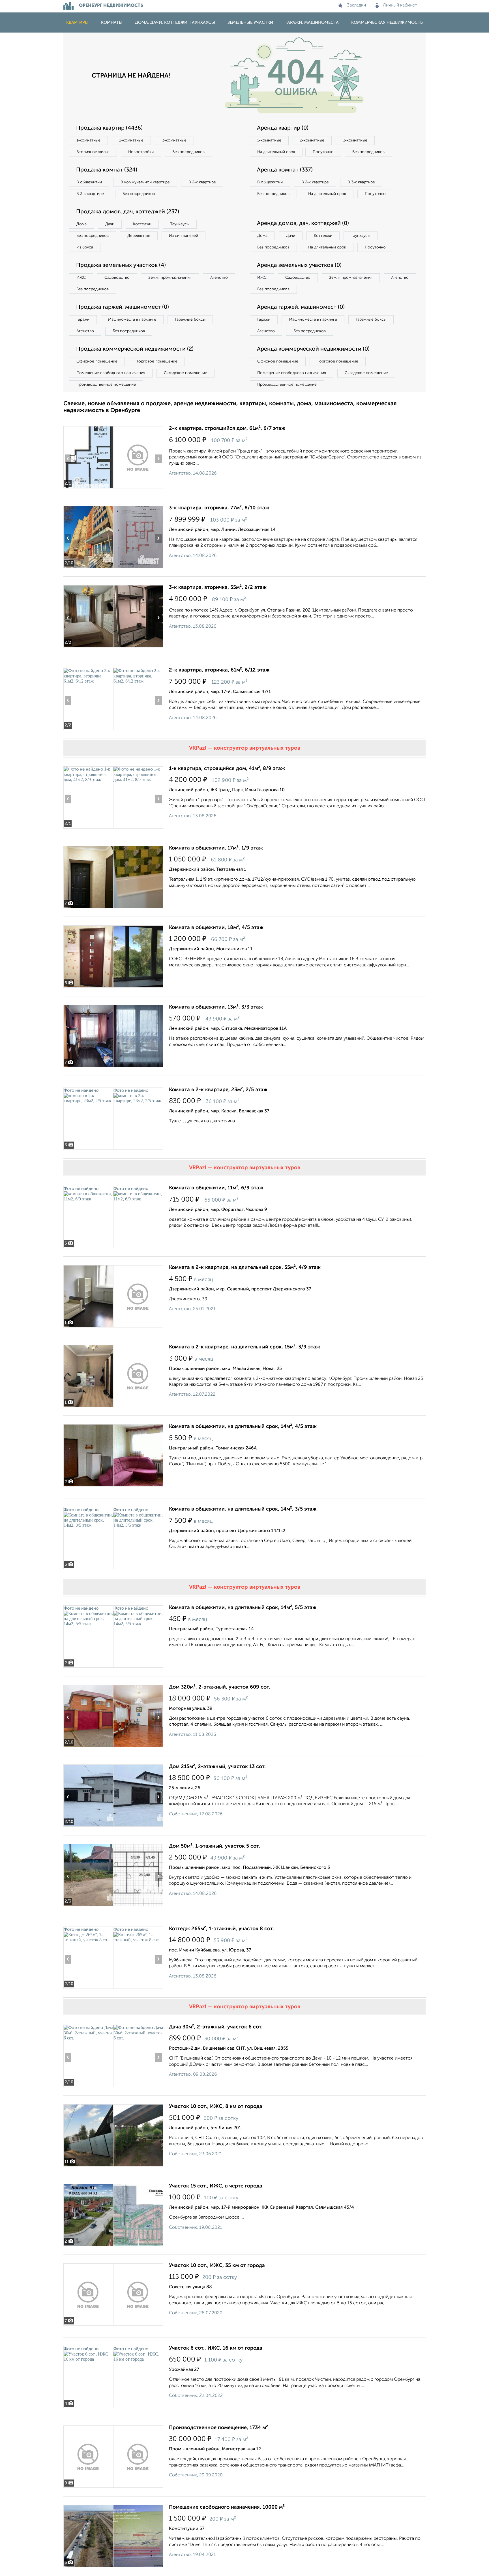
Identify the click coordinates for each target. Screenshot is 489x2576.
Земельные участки (250, 22)
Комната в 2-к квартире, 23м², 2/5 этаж (218, 1090)
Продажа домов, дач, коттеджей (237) (128, 212)
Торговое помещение (157, 361)
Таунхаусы (180, 224)
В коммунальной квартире (145, 182)
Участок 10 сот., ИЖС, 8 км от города (216, 2107)
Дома (81, 224)
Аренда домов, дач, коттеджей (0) (303, 224)
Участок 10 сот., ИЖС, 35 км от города (217, 2266)
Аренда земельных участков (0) (299, 265)
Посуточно (323, 152)
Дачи (110, 224)
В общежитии (89, 182)
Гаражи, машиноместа (312, 22)
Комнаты (112, 22)
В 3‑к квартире (90, 194)
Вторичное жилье (93, 152)
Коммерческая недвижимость (387, 22)
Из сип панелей (184, 236)
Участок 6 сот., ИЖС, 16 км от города (216, 2348)
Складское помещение (185, 373)
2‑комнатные (131, 140)
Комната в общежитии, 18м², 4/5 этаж (216, 928)
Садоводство (117, 278)
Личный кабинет (400, 5)
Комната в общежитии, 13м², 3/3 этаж (216, 1007)
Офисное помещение (97, 361)
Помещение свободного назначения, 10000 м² (227, 2507)
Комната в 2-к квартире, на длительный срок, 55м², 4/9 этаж (245, 1267)
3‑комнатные (174, 140)
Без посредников (188, 152)
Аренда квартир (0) (283, 128)
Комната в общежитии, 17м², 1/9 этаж (216, 848)
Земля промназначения (170, 278)
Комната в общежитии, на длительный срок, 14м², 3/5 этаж (243, 1509)
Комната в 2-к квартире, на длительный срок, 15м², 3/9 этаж (244, 1347)
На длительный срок (276, 152)
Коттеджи (142, 224)
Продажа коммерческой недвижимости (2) (135, 349)
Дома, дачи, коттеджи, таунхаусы (175, 22)
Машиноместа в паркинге (132, 319)
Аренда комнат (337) (285, 170)
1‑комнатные (88, 140)
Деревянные (139, 236)
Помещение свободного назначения (111, 373)
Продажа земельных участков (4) (121, 265)
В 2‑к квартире (202, 182)
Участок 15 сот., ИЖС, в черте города (216, 2186)
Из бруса (85, 247)
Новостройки (141, 152)
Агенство (219, 278)
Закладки (356, 5)
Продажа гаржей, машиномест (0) (123, 307)
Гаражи (83, 319)
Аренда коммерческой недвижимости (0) (313, 349)
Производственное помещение (106, 385)
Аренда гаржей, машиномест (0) (301, 307)
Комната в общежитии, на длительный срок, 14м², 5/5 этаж (243, 1608)
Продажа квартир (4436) (109, 128)
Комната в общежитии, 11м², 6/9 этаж (216, 1188)
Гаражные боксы (190, 319)
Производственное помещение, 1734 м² (218, 2428)
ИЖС (81, 278)
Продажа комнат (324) (107, 170)
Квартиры (77, 22)
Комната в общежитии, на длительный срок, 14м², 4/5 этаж (243, 1427)
